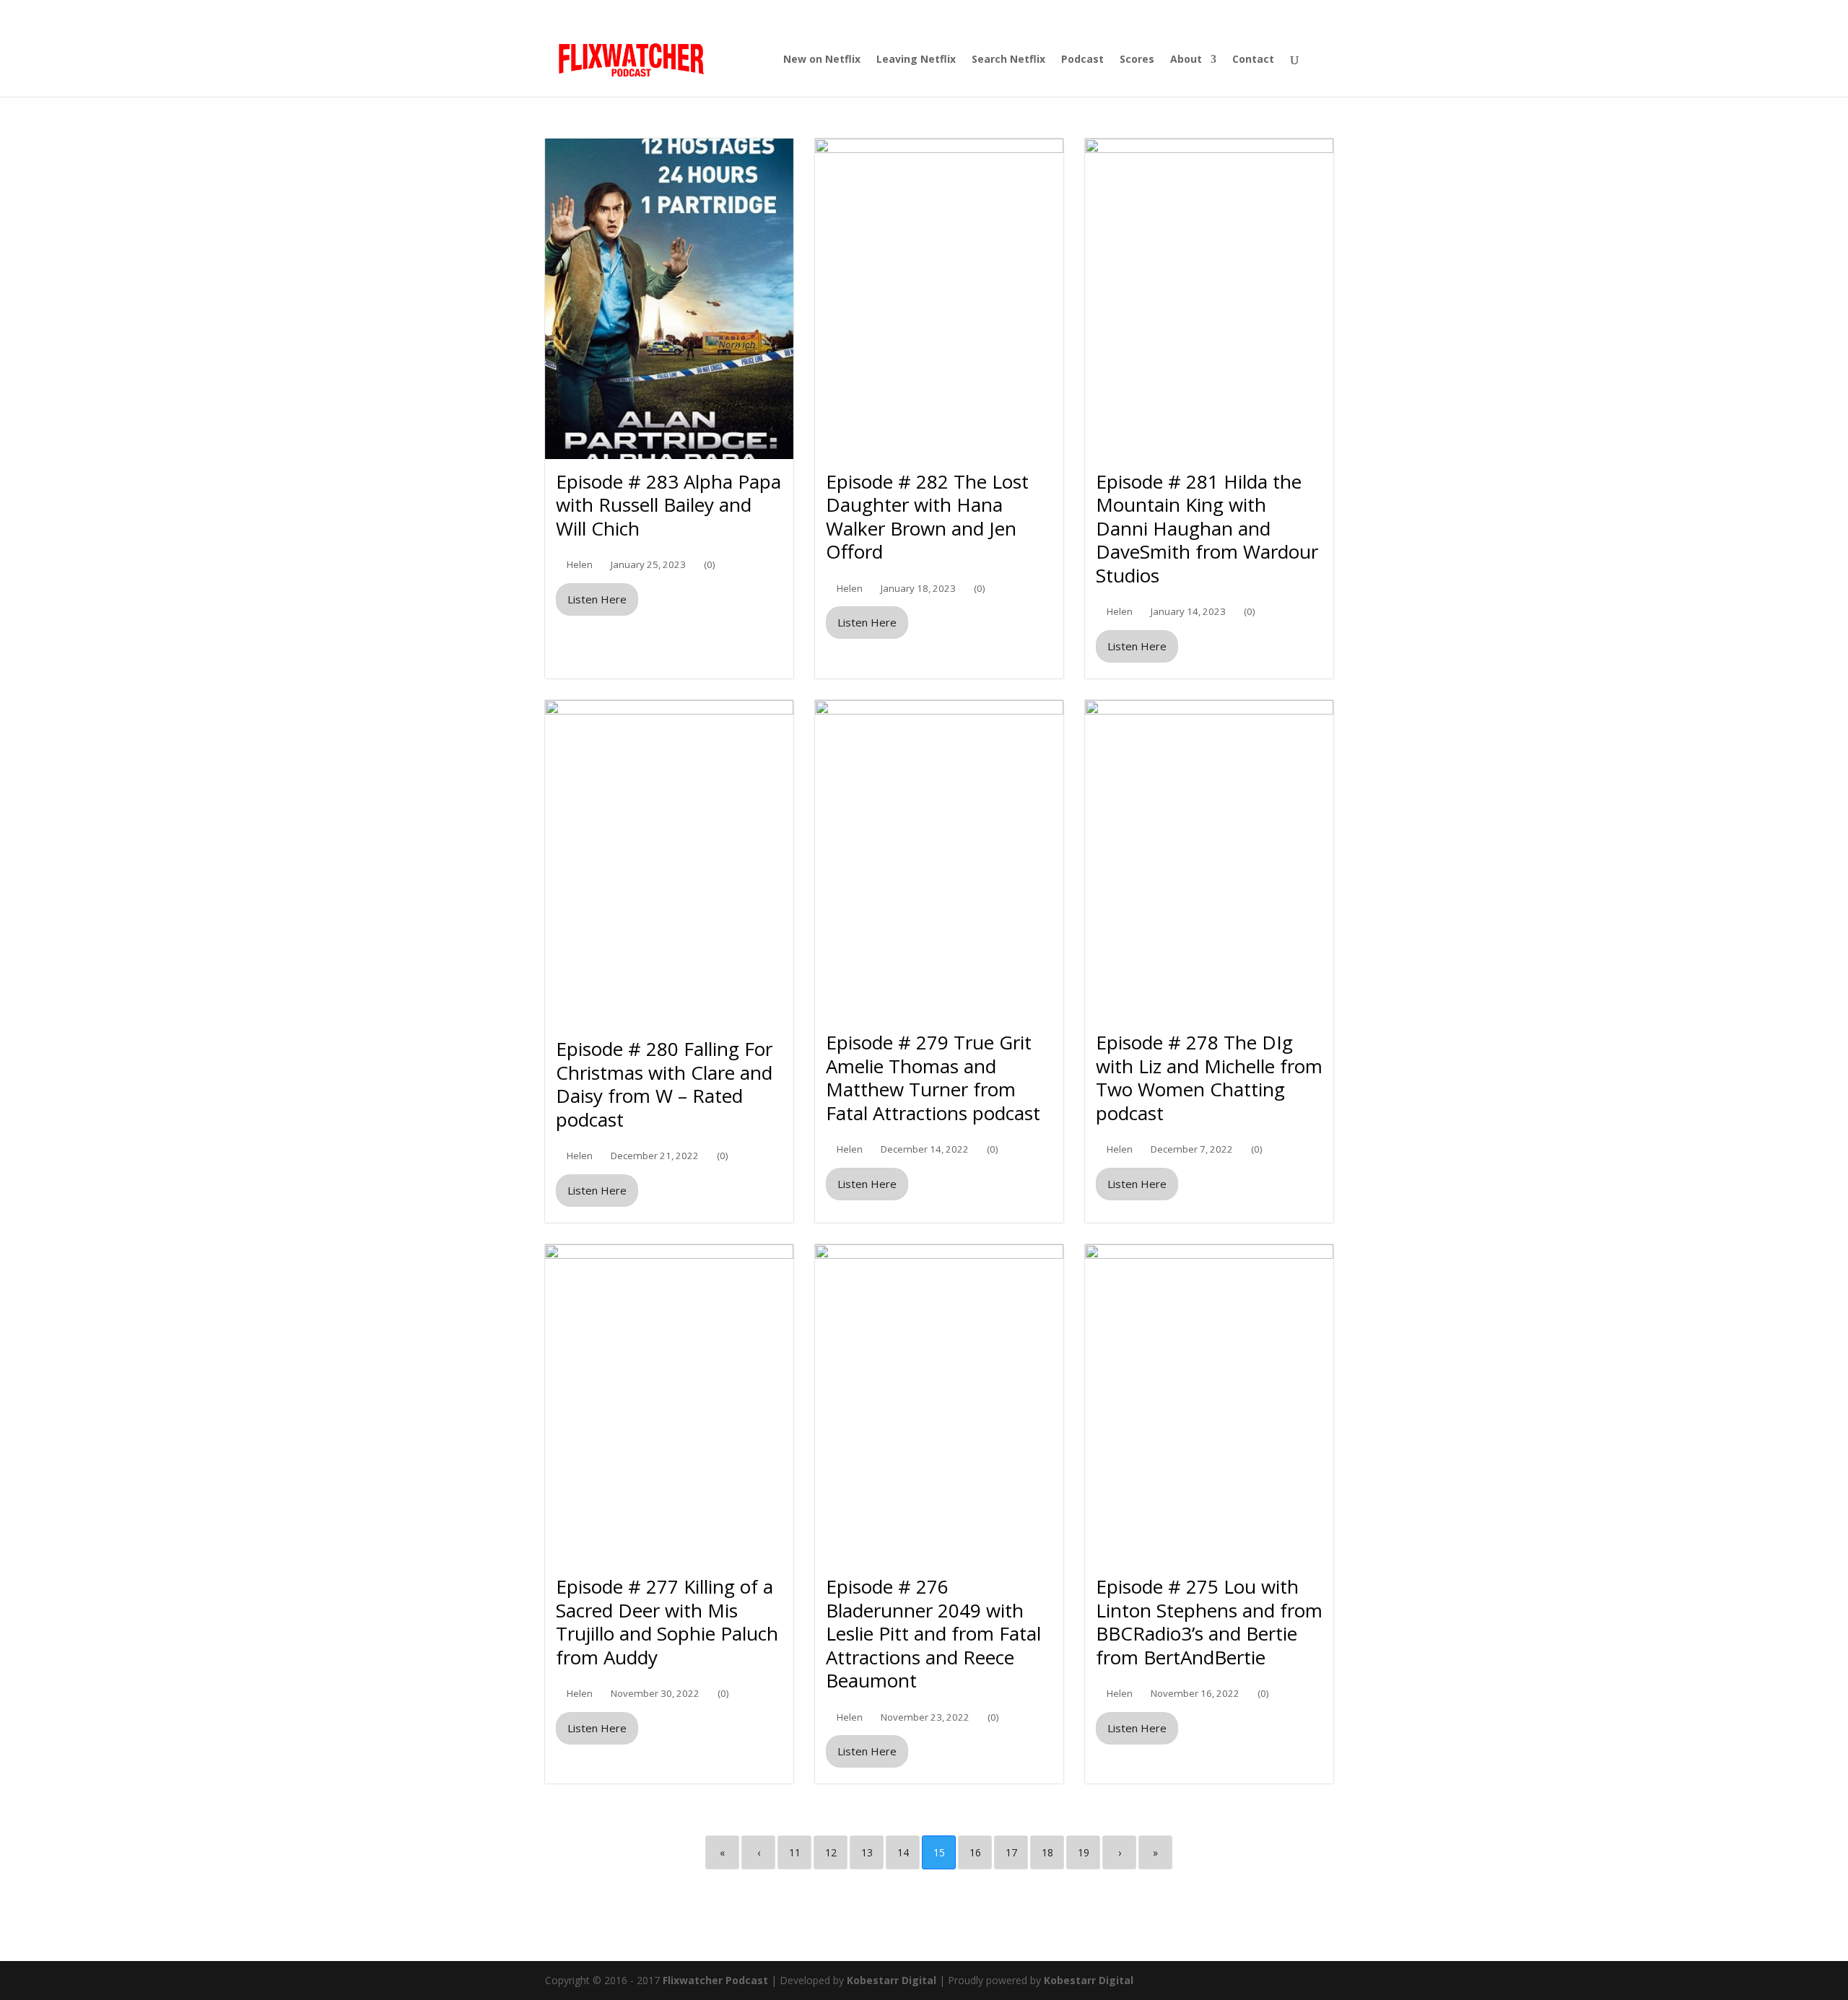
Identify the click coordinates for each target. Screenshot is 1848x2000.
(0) (710, 565)
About (1186, 60)
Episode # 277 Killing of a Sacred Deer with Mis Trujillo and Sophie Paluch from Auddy (667, 1622)
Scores (1137, 60)
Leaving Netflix (916, 60)
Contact (1253, 60)
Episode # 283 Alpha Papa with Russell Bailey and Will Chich (668, 505)
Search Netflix (1008, 60)
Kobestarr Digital (892, 1980)
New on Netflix (822, 60)
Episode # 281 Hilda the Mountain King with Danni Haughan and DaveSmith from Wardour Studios (1207, 528)
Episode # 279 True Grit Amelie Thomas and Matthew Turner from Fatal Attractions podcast (933, 1078)
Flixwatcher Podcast (715, 1980)
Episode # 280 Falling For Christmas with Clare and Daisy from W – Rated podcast (664, 1084)
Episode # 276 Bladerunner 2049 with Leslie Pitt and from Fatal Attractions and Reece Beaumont (933, 1633)
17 (1011, 1852)
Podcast (1082, 60)
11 (795, 1852)
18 (1047, 1852)
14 (903, 1852)
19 (1084, 1852)
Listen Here (597, 599)
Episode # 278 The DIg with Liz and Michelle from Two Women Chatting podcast (1209, 1078)
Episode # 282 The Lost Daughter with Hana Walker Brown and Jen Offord (927, 517)
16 (975, 1852)
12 (831, 1852)
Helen (580, 565)
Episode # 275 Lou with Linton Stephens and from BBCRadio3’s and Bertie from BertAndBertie (1209, 1622)
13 (867, 1852)
